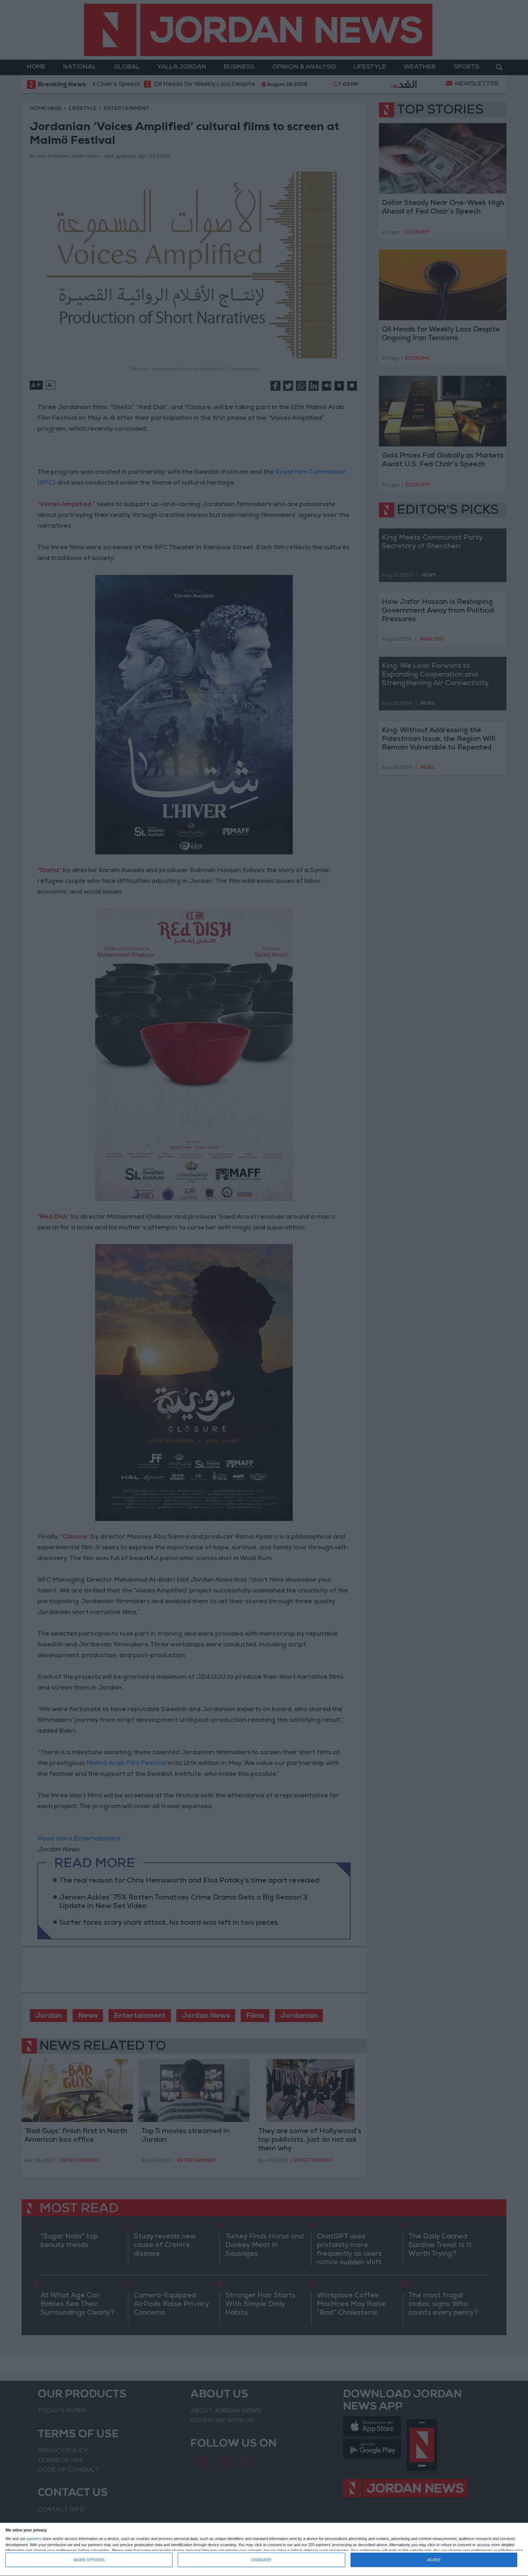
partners (34, 2539)
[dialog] (264, 2550)
